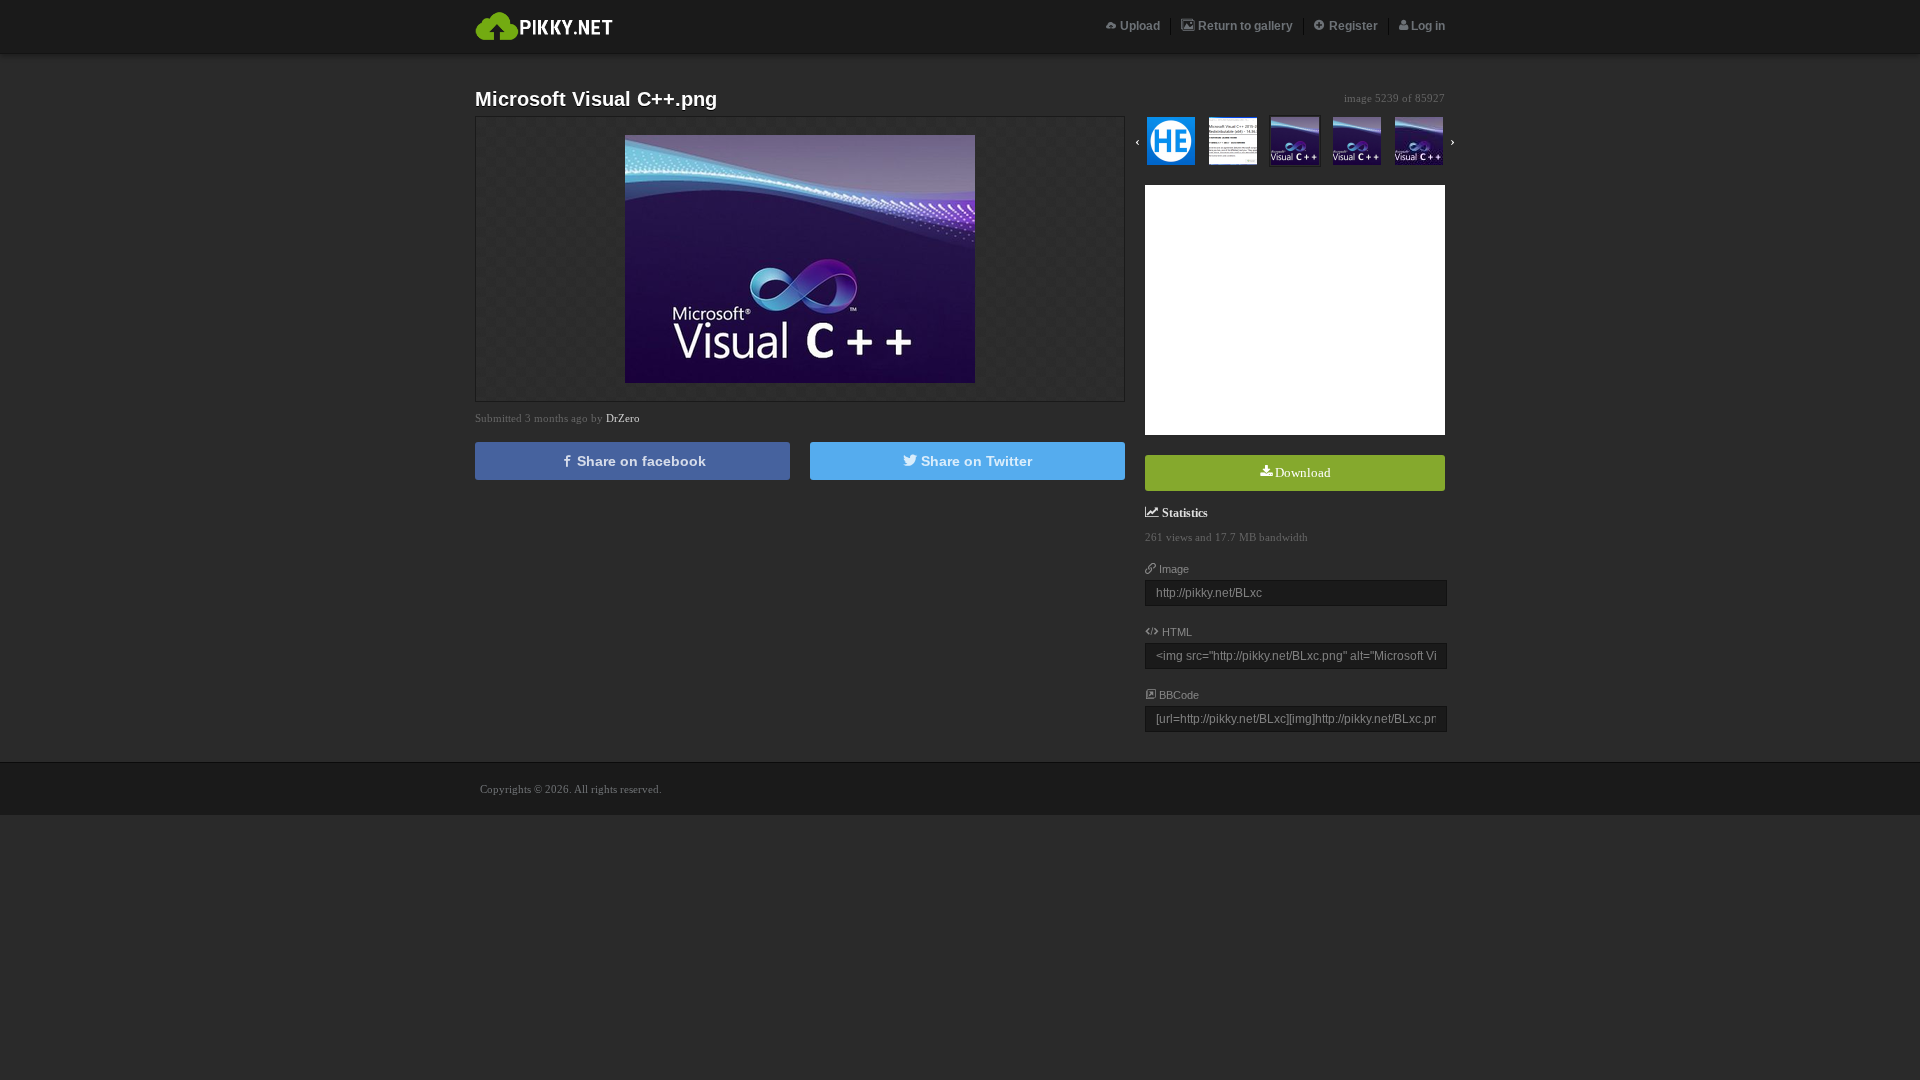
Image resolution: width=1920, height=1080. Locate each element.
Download (1301, 472)
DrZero (623, 418)
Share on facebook (639, 461)
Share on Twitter (974, 461)
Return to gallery (1244, 26)
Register (1352, 26)
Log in (1426, 26)
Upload (1138, 26)
